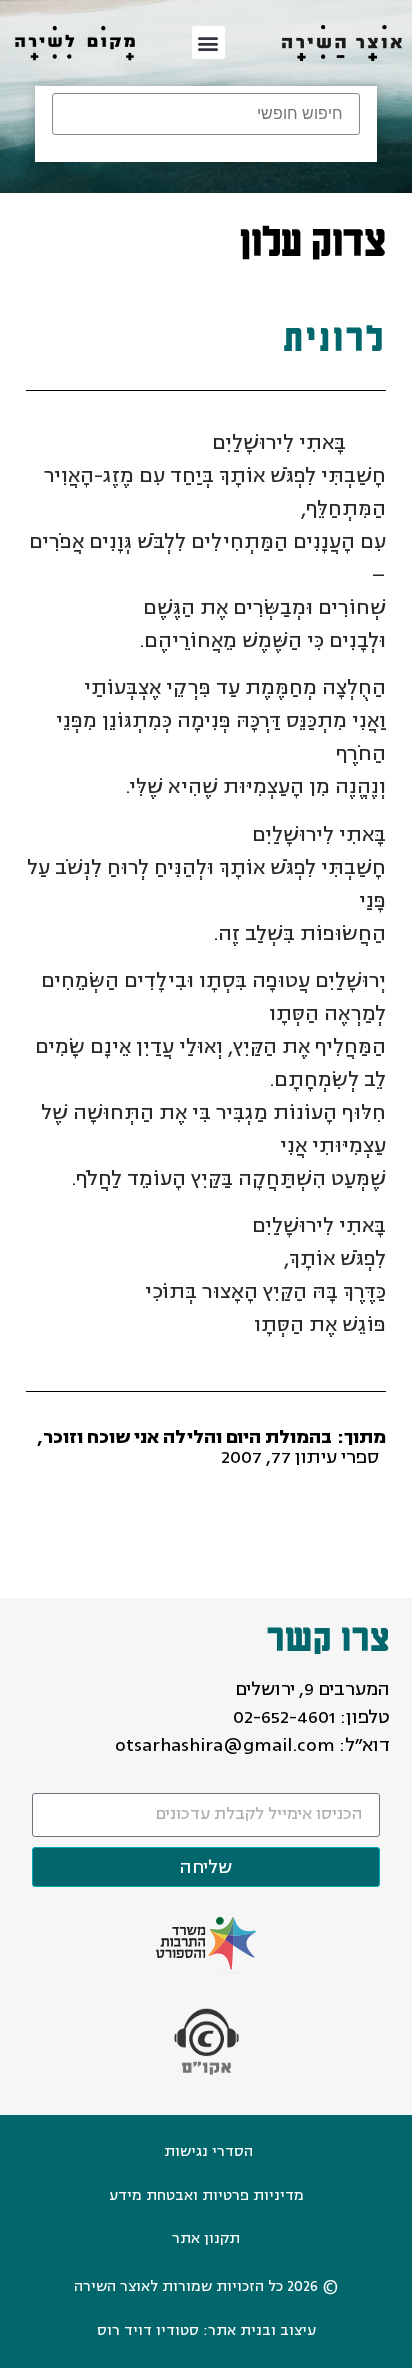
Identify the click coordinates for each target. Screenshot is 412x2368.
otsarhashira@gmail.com (225, 1745)
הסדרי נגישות (208, 2151)
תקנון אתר (206, 2238)
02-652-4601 (284, 1717)
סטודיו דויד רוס (148, 2330)
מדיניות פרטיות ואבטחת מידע (206, 2195)
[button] (208, 42)
